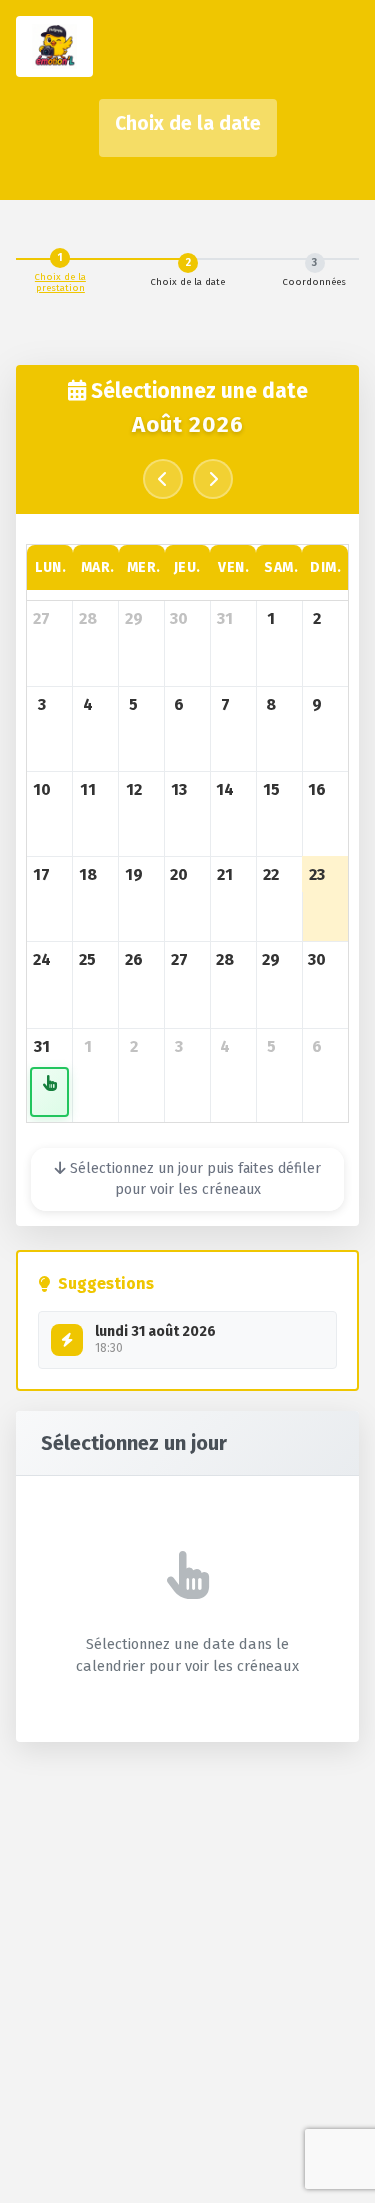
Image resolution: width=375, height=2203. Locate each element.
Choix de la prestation (60, 282)
